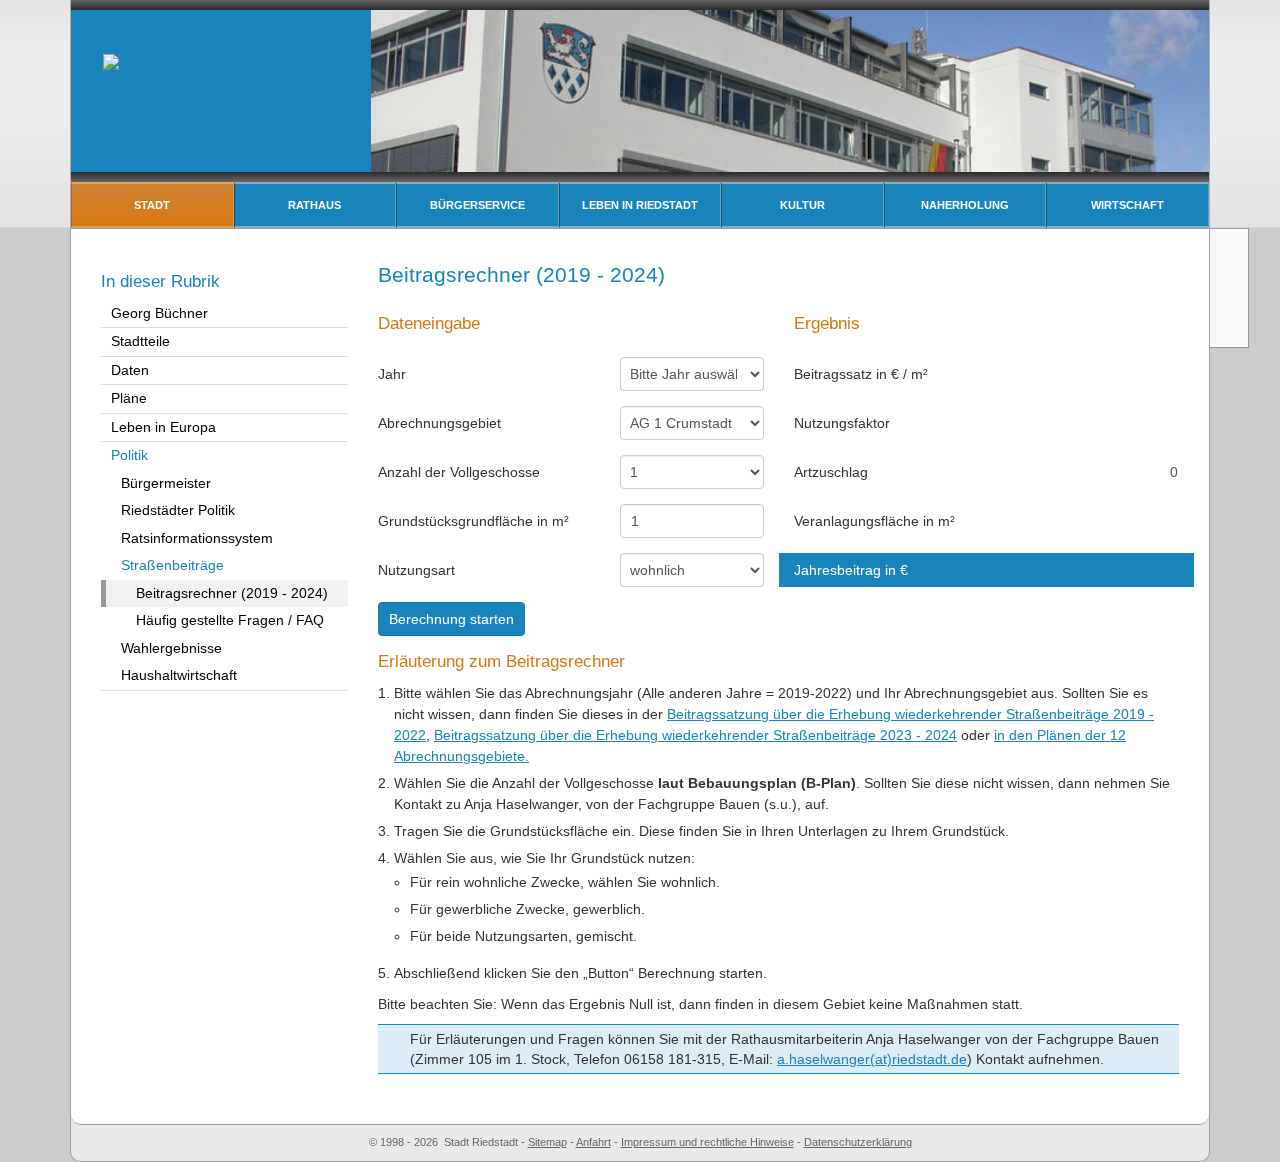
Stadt (152, 205)
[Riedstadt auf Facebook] (1231, 324)
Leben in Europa (163, 427)
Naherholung (965, 205)
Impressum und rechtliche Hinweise (707, 1142)
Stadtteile (140, 341)
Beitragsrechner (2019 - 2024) (232, 593)
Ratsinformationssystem (197, 538)
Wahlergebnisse (171, 648)
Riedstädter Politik (178, 510)
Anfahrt (593, 1142)
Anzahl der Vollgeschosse (459, 472)
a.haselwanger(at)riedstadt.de (872, 1059)
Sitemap (547, 1142)
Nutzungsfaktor (842, 423)
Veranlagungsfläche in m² (874, 521)
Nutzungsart (416, 570)
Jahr (392, 374)
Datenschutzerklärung (858, 1142)
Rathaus (314, 205)
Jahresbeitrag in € (851, 570)
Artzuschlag (831, 472)
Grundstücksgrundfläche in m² (473, 521)
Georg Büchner (159, 313)
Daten (130, 370)
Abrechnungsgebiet (439, 423)
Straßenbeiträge (172, 565)
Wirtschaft (1127, 205)
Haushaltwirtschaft (179, 675)
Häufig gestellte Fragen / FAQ (230, 620)
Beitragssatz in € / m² (861, 374)
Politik (129, 455)
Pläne (129, 398)
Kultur (802, 205)
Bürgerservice (477, 205)
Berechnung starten (451, 619)
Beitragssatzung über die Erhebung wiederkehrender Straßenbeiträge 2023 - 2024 (695, 735)
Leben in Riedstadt (640, 205)
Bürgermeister (166, 483)
